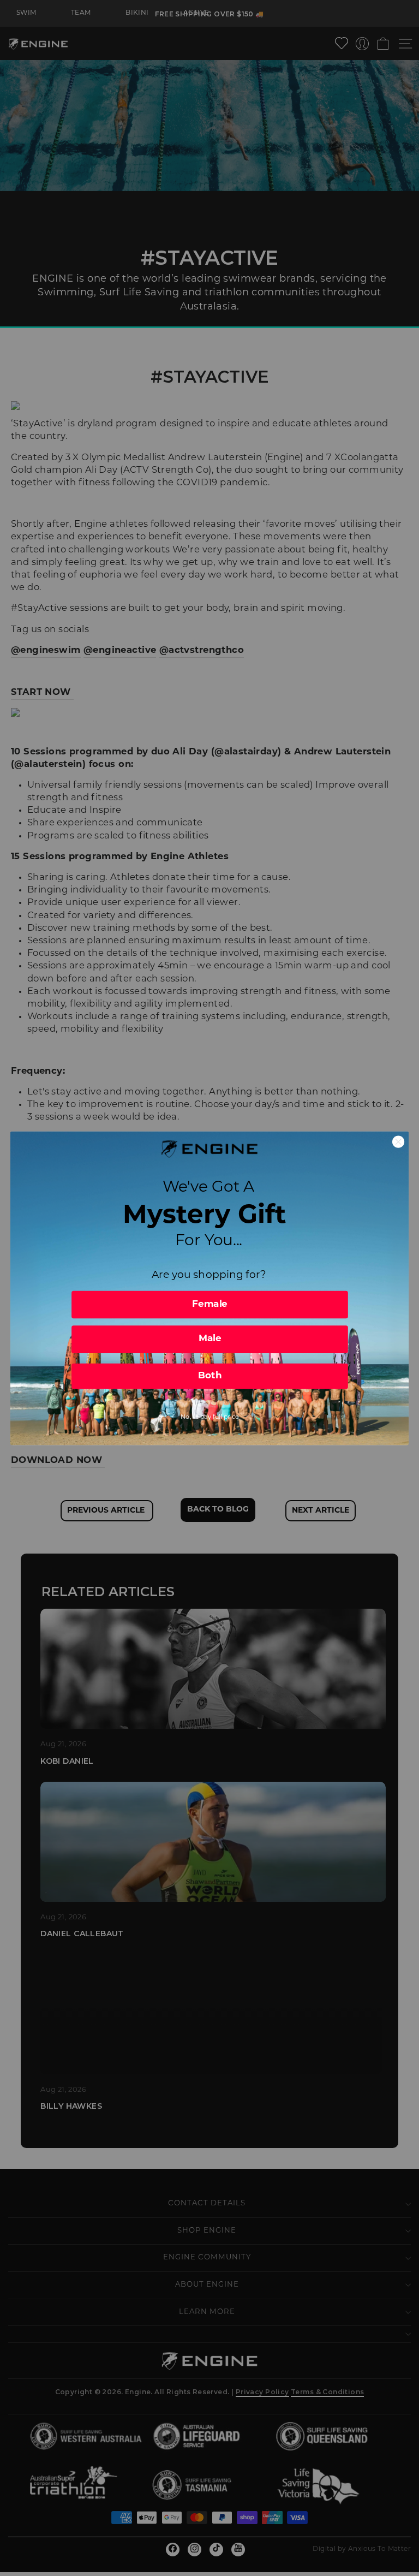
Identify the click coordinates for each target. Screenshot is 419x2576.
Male (210, 1339)
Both (210, 1376)
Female (210, 1304)
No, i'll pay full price (210, 1417)
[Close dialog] (398, 1141)
